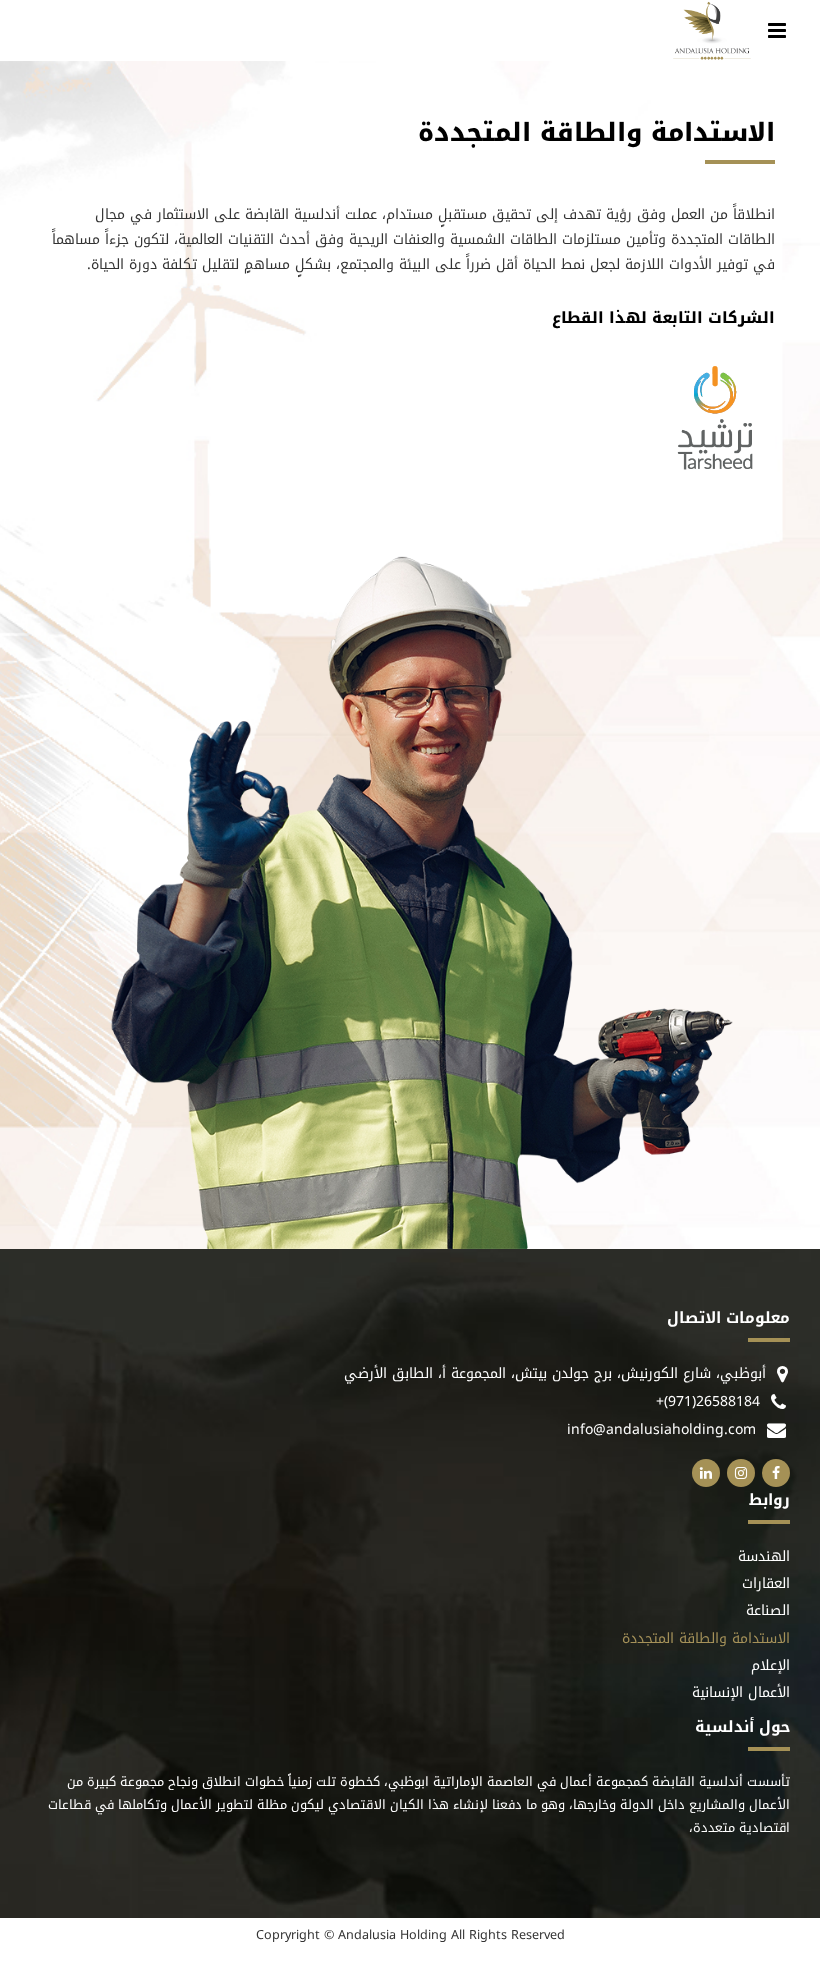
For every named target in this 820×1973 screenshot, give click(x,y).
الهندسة (764, 1557)
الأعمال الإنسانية (741, 1693)
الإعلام (770, 1666)
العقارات (766, 1584)
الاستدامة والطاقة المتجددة (706, 1639)
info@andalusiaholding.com (661, 1429)
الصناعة (768, 1611)
